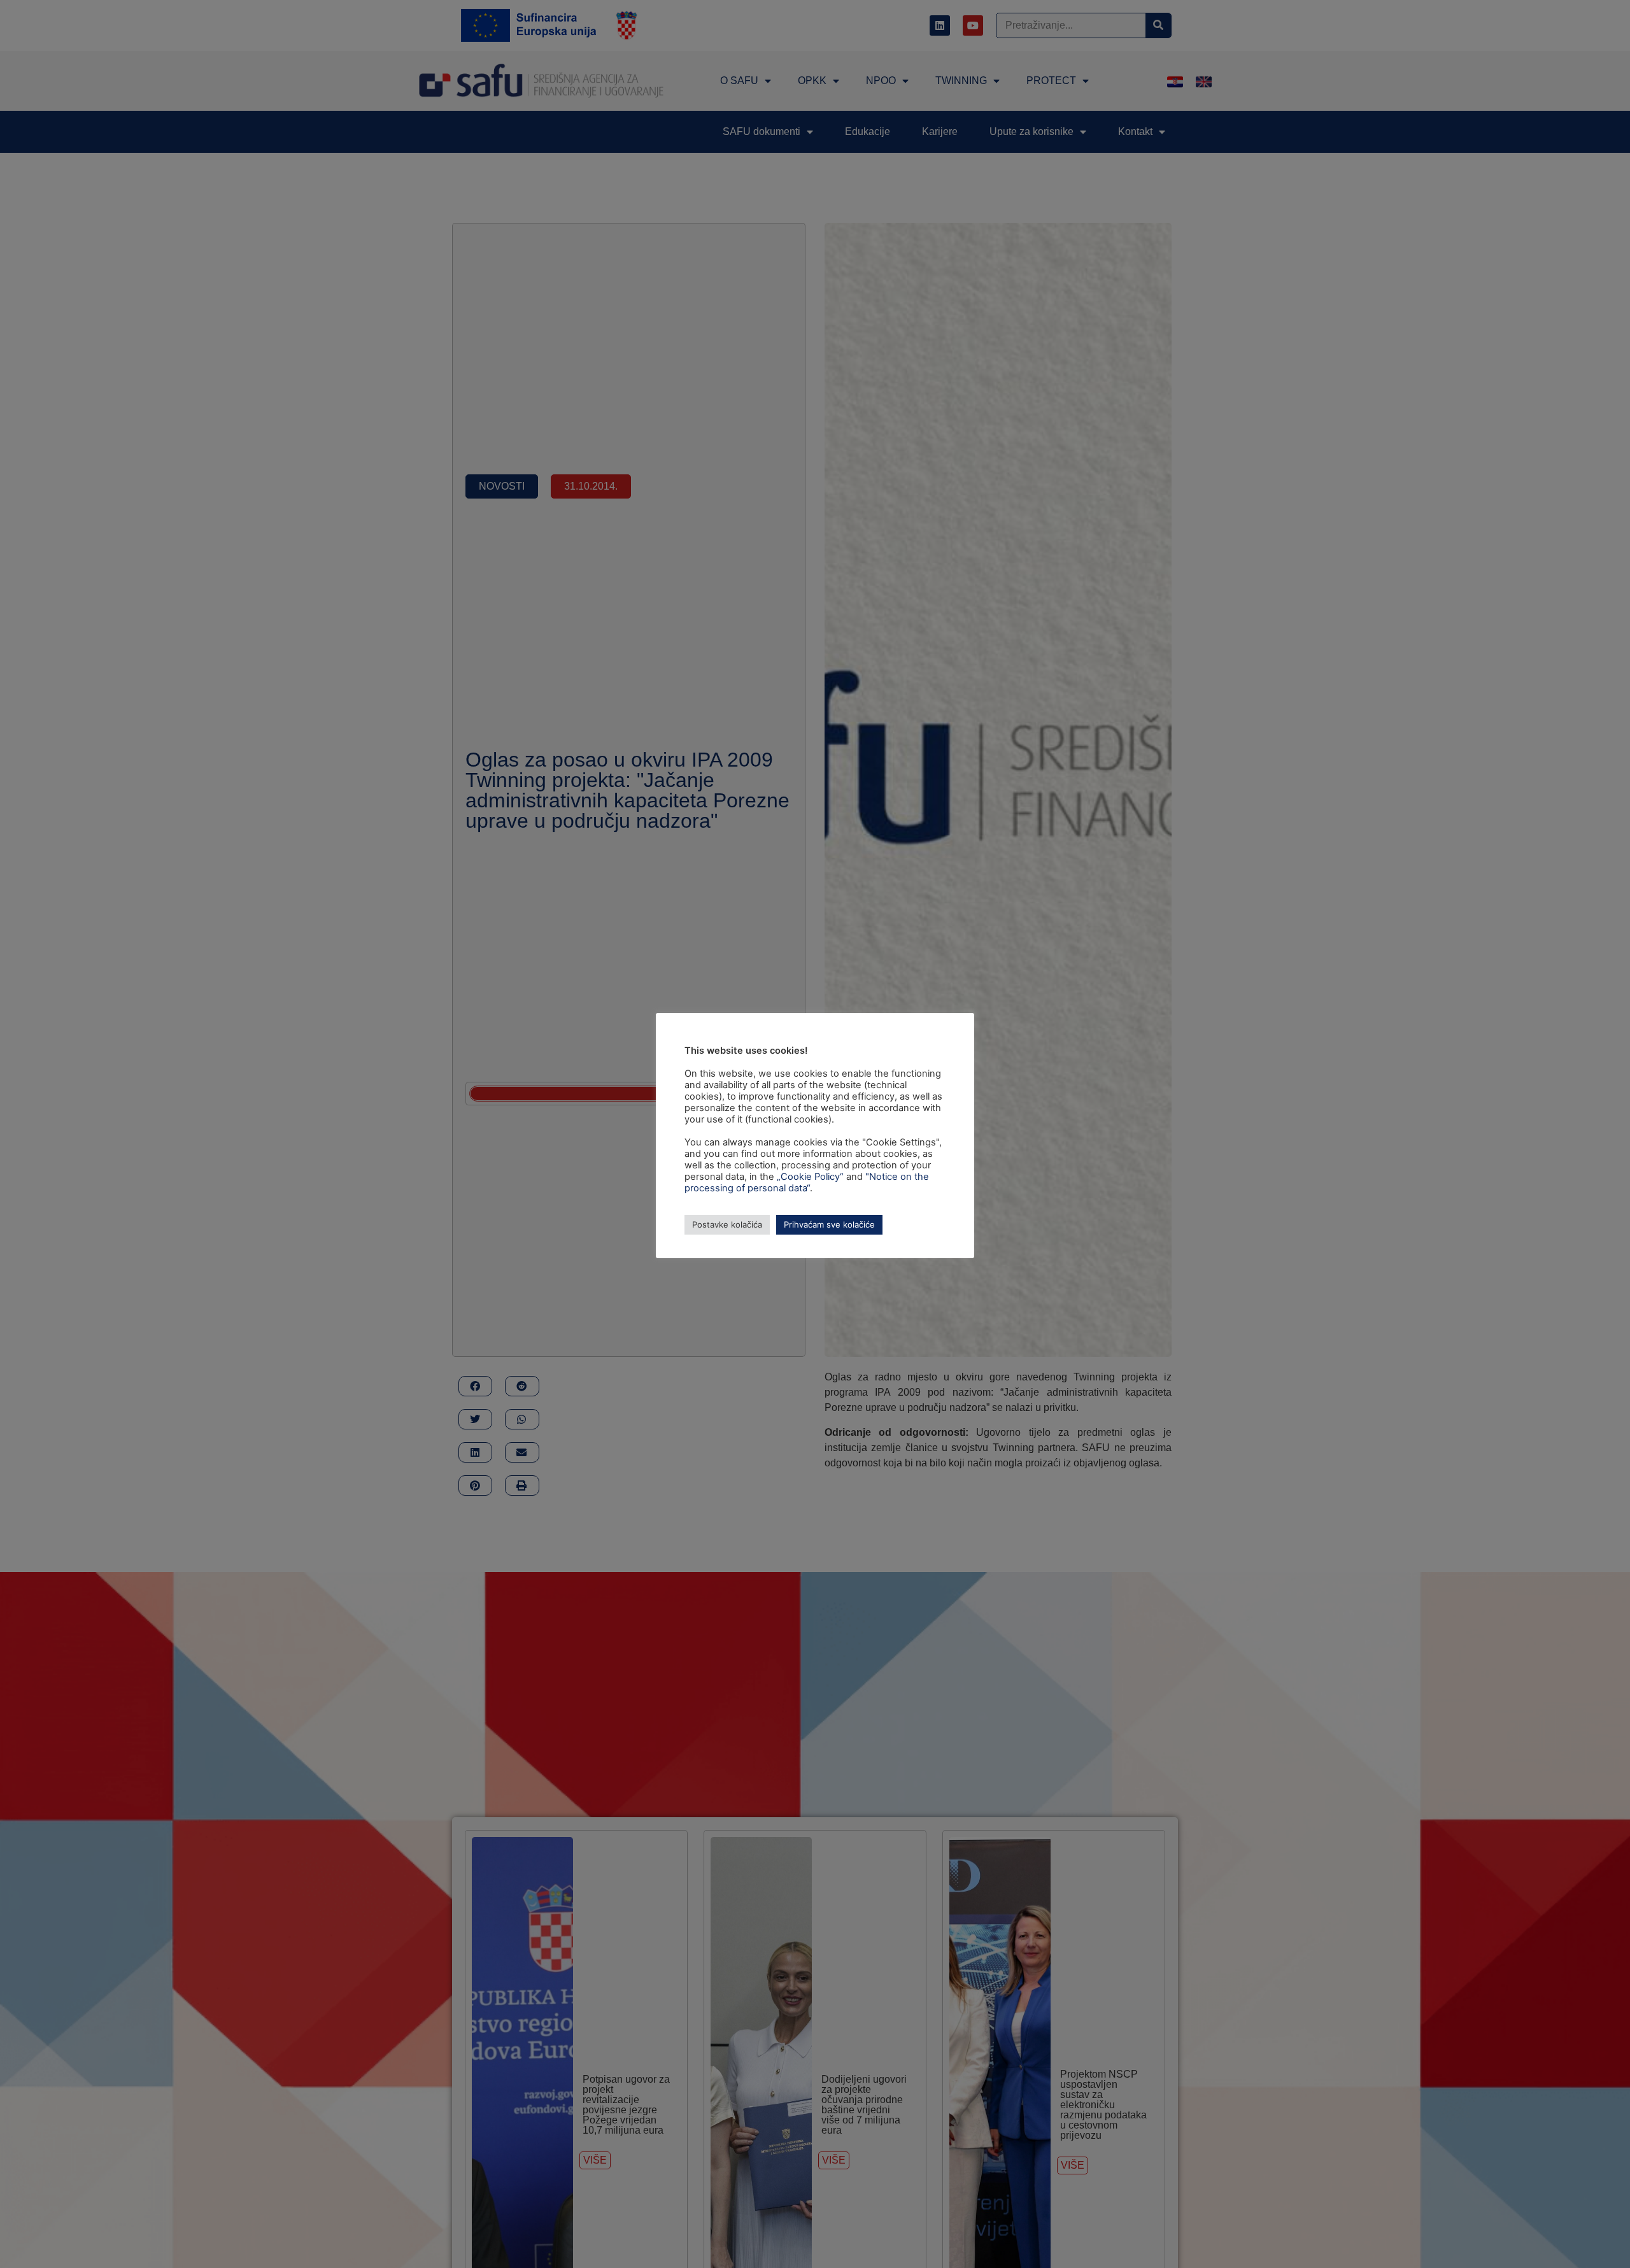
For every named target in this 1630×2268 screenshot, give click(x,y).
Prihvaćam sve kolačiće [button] (829, 1224)
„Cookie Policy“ (810, 1177)
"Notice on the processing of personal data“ (807, 1182)
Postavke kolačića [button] (727, 1224)
